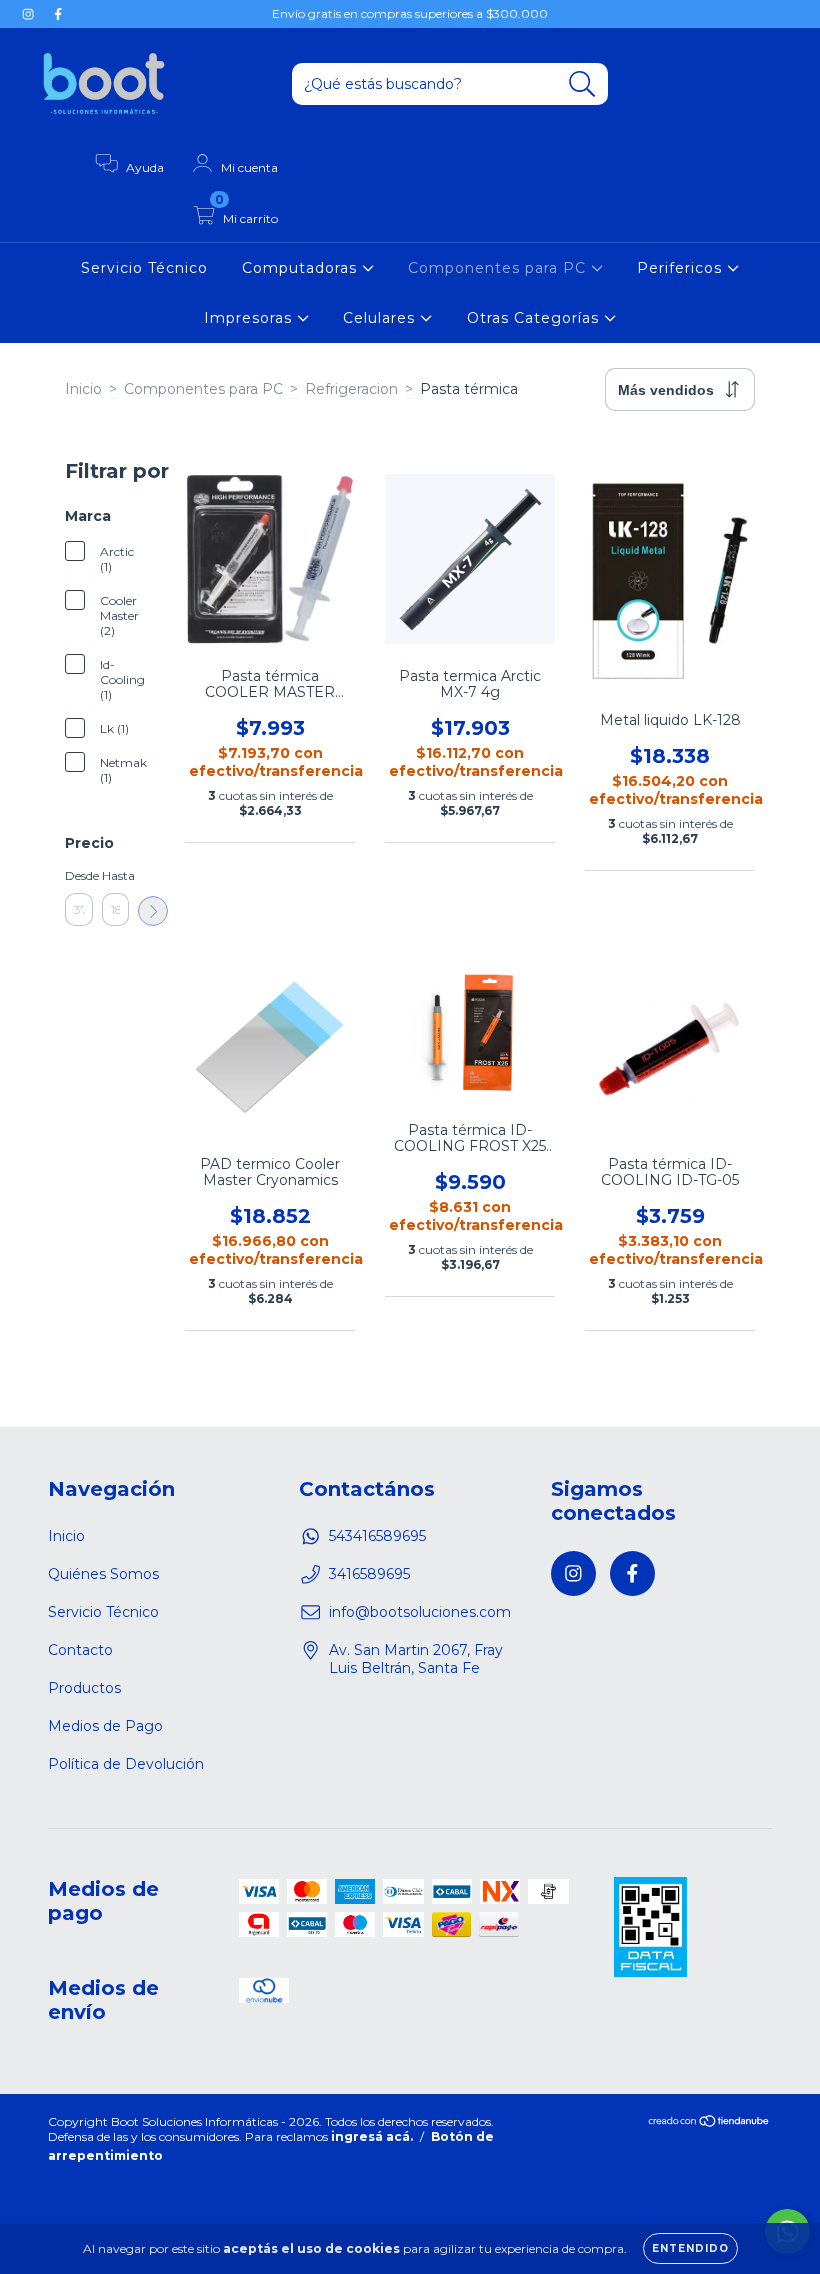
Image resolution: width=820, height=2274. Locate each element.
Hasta (116, 875)
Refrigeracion (351, 389)
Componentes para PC (499, 268)
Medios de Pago (105, 1726)
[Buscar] (582, 84)
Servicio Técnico (144, 268)
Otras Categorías (535, 318)
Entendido (690, 2248)
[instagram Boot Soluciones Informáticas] (30, 14)
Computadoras (302, 268)
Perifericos (682, 268)
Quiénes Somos (103, 1574)
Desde (79, 875)
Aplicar (153, 911)
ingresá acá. (372, 2136)
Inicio (83, 389)
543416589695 (377, 1536)
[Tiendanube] (709, 2123)
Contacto (80, 1650)
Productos (84, 1688)
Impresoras (250, 318)
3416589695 (369, 1574)
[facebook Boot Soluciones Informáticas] (58, 14)
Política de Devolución (126, 1764)
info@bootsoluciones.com (420, 1612)
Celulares (381, 318)
